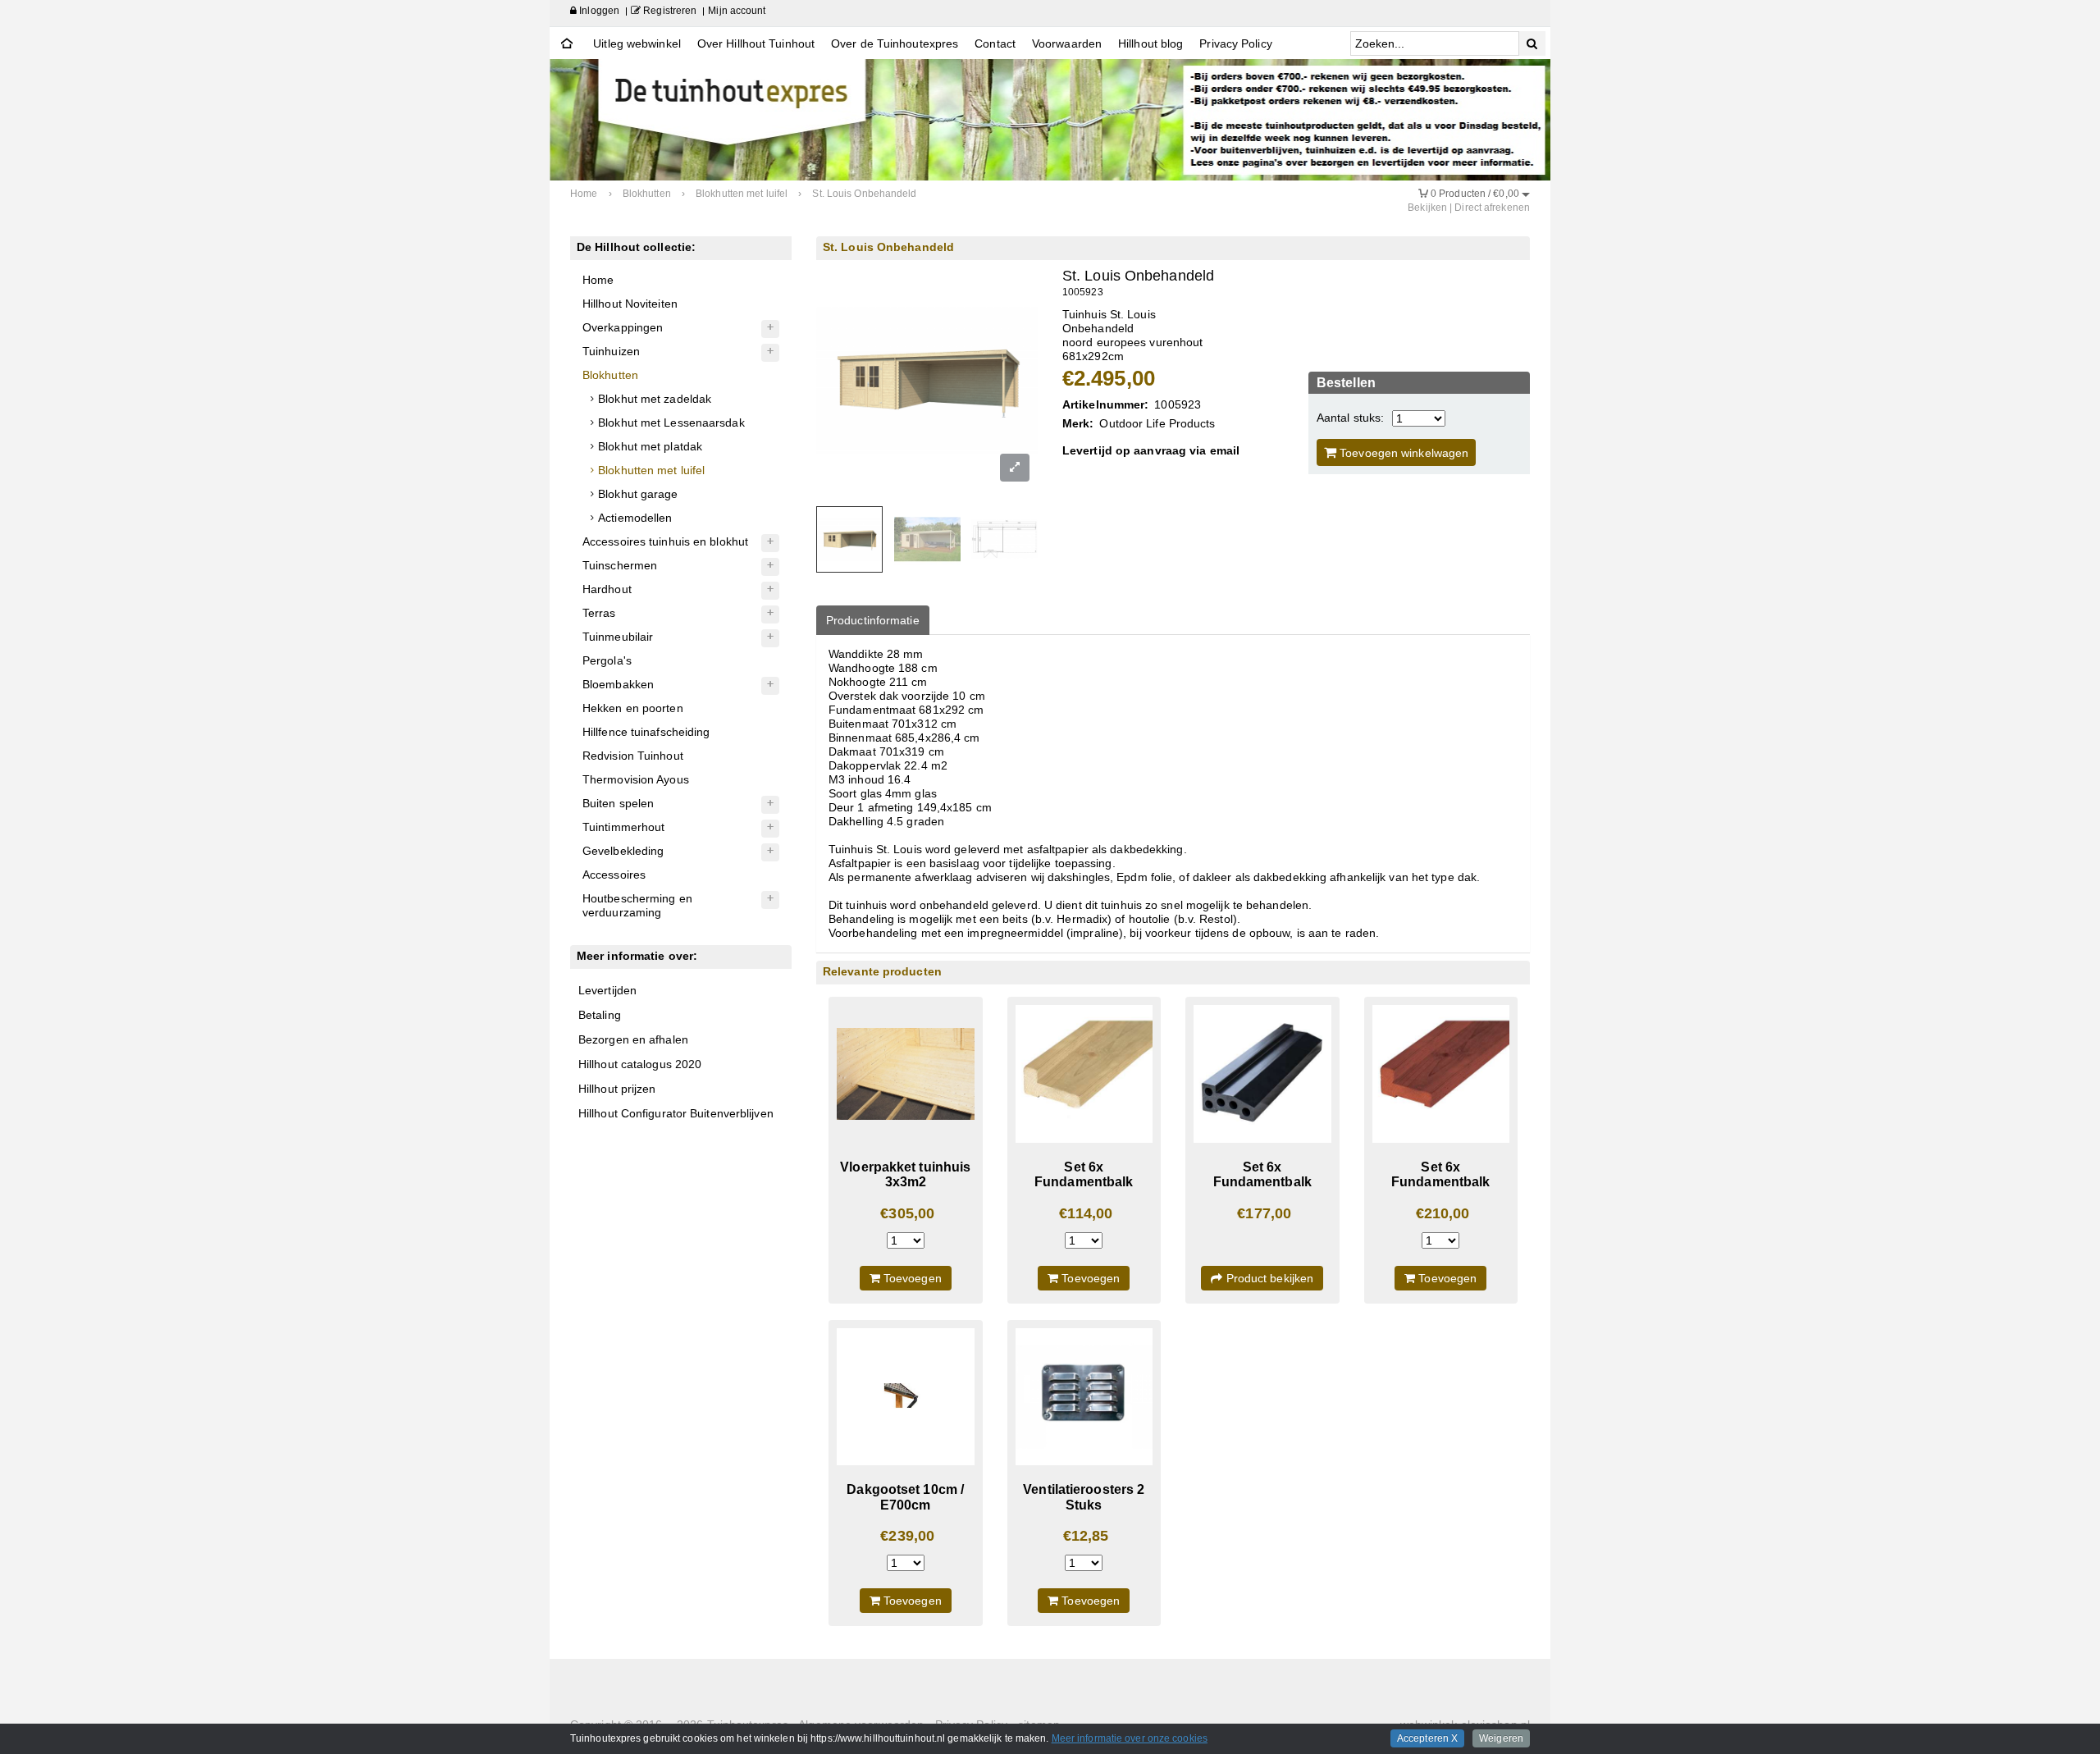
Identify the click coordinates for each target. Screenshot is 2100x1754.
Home (598, 280)
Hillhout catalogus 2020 (640, 1064)
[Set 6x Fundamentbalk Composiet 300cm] (1262, 1074)
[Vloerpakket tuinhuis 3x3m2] (906, 1074)
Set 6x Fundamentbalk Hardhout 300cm (1441, 1182)
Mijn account (737, 11)
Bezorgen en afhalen (633, 1039)
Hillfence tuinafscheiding (646, 732)
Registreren (669, 11)
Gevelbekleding (623, 851)
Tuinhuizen (611, 351)
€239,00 (907, 1536)
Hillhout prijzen (617, 1089)
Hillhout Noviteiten (630, 304)
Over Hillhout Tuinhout (756, 43)
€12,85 (1086, 1536)
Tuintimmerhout (623, 827)
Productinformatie (873, 620)
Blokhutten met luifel (651, 470)
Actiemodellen (635, 518)
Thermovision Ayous (636, 779)
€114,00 (1086, 1213)
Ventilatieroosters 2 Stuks (1084, 1497)
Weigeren (1501, 1738)
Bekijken (1427, 208)
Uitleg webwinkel (637, 43)
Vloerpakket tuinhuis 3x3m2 (905, 1174)
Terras (599, 613)
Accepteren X (1427, 1738)
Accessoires (614, 875)
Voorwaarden (1067, 43)
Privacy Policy (1235, 43)
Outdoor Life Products (1157, 423)
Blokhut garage (638, 494)
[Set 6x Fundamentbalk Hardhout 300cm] (1441, 1074)
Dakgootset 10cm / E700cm (905, 1497)
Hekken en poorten (633, 708)
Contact (995, 43)
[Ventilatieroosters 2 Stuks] (1084, 1397)
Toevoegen (911, 1278)
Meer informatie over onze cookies (1130, 1738)
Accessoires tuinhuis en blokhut (665, 541)
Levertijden (607, 990)
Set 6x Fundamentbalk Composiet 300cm (1263, 1182)
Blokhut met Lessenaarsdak (671, 423)
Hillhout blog (1150, 43)
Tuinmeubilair (618, 637)
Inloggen (598, 11)
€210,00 (1443, 1213)
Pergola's (607, 660)
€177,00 (1264, 1213)
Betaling (600, 1015)
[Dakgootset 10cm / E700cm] (906, 1397)
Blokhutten (610, 375)
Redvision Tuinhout (633, 756)
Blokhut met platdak (650, 446)
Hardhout (607, 589)
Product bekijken (1268, 1278)
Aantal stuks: (1350, 418)
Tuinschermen (620, 565)
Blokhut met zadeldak (655, 399)
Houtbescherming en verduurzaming (637, 905)
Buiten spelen (618, 803)
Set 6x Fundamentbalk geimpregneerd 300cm (1084, 1190)
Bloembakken (618, 684)
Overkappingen (623, 327)
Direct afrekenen (1492, 208)
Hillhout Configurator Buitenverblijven (676, 1113)
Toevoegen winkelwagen (1402, 453)
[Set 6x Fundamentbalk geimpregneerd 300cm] (1084, 1074)
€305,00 (907, 1213)
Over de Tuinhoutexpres (895, 43)
